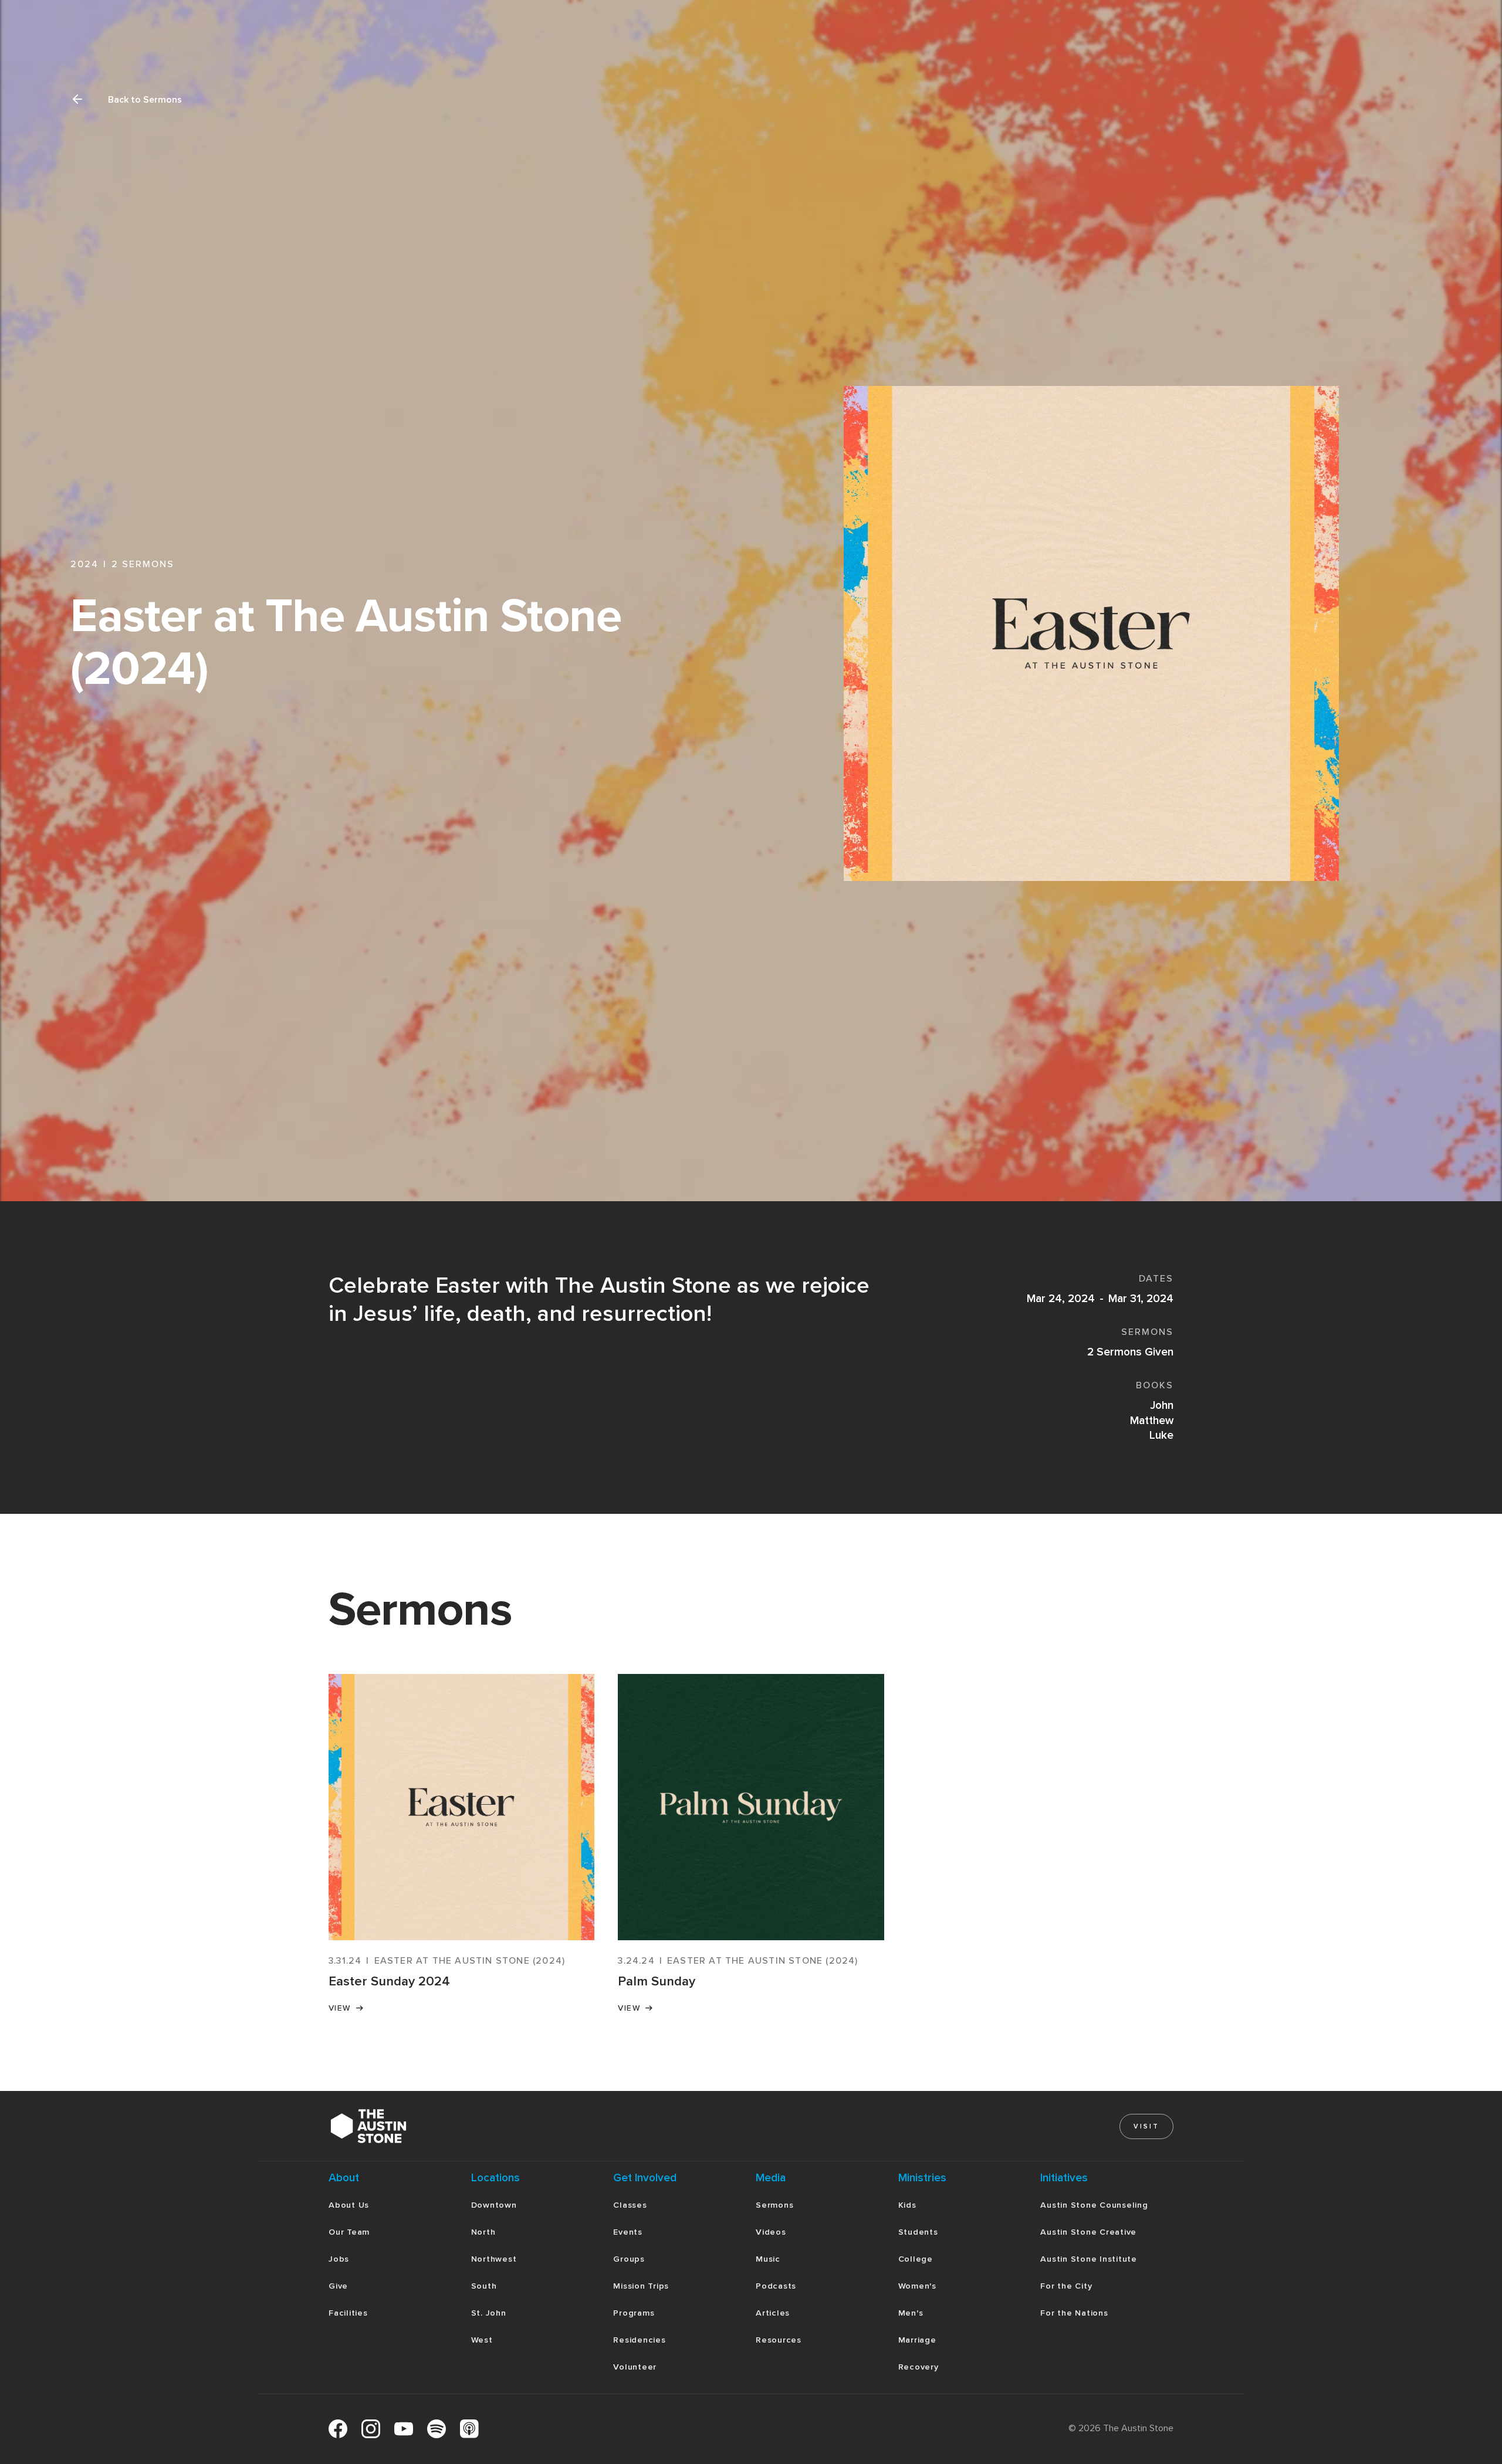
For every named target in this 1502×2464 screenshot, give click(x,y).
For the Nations (1074, 2313)
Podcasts (776, 2286)
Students (918, 2232)
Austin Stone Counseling (1094, 2205)
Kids (907, 2205)
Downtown (494, 2205)
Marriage (917, 2340)
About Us (349, 2205)
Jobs (339, 2259)
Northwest (494, 2259)
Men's (911, 2313)
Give (338, 2286)
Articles (773, 2313)
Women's (917, 2286)
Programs (634, 2313)
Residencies (639, 2340)
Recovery (919, 2367)
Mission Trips (641, 2286)
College (916, 2259)
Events (628, 2232)
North (483, 2232)
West (482, 2340)
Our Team (349, 2232)
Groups (629, 2259)
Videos (771, 2232)
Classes (630, 2205)
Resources (779, 2340)
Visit (1146, 2126)
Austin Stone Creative (1088, 2232)
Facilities (348, 2313)
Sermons (774, 2205)
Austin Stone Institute (1089, 2259)
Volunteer (635, 2367)
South (484, 2286)
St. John (489, 2313)
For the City (1066, 2286)
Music (768, 2259)
